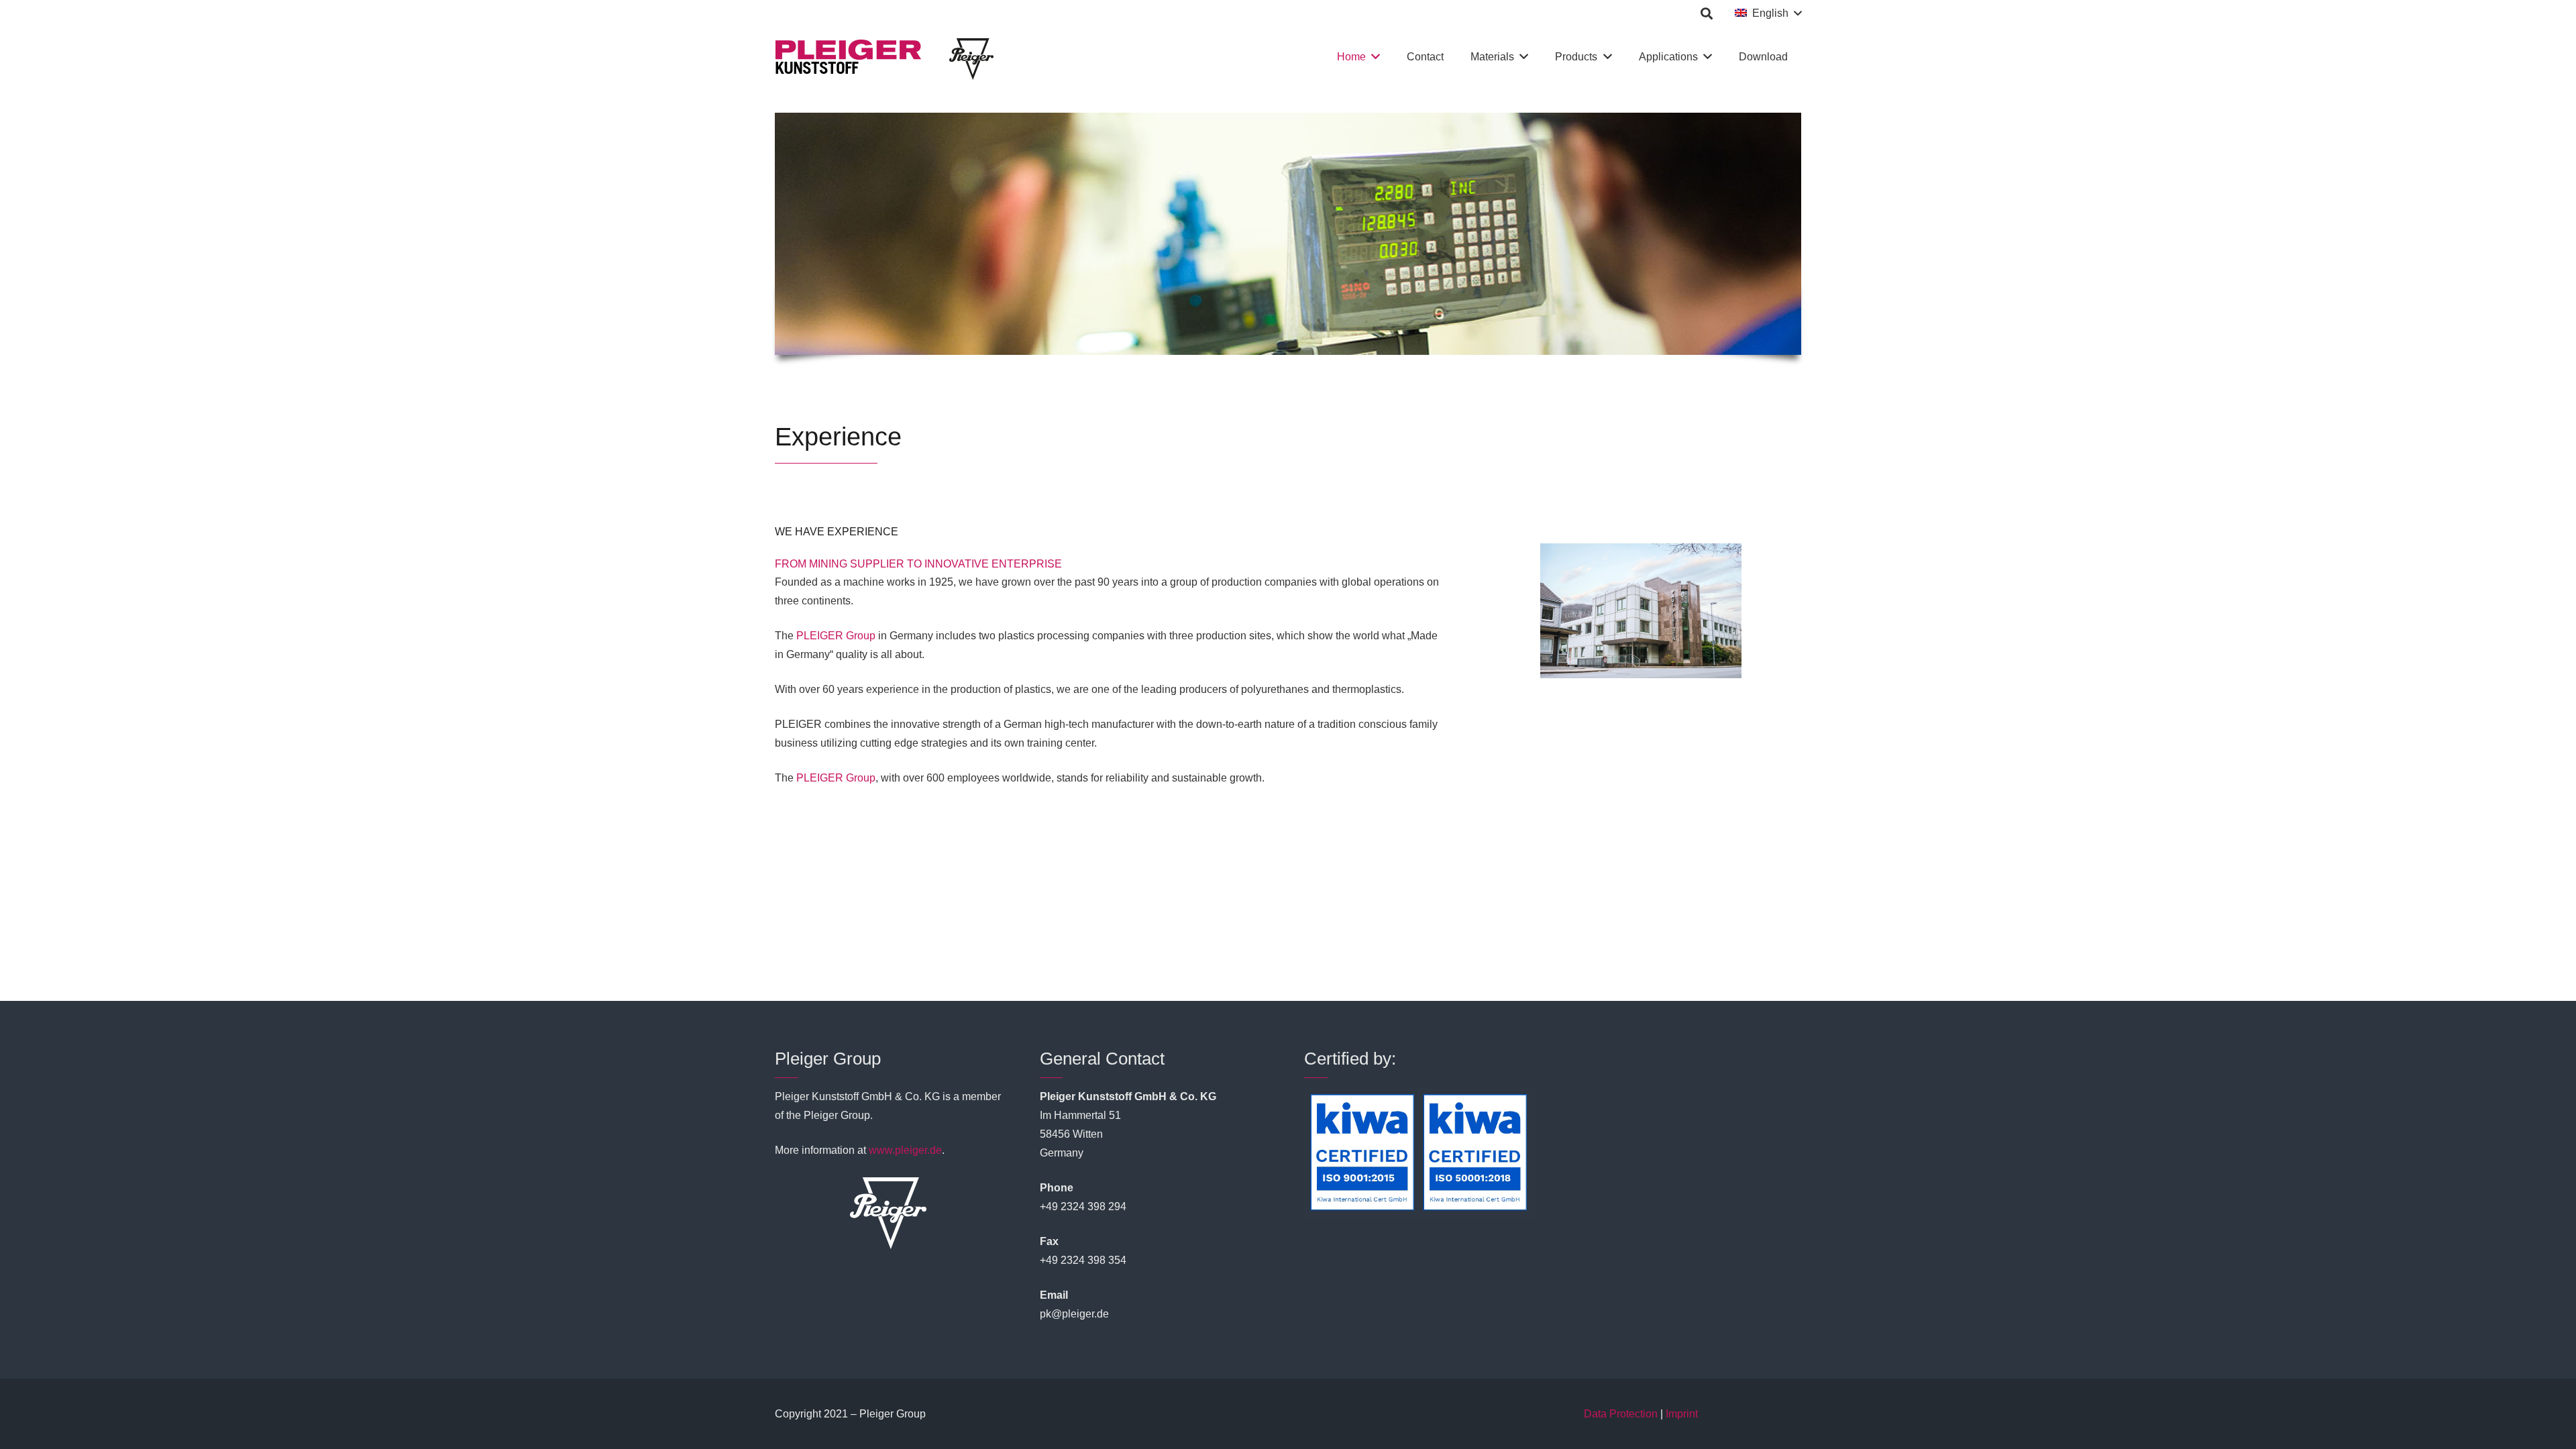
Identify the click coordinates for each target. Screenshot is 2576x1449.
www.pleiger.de (905, 1150)
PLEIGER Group (836, 636)
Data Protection (1621, 1414)
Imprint (1682, 1414)
